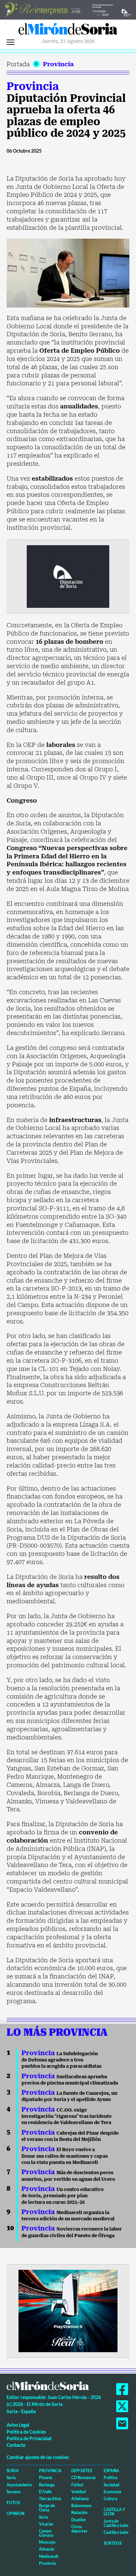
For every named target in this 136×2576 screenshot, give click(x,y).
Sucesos (14, 2492)
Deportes (82, 2471)
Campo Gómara (46, 2533)
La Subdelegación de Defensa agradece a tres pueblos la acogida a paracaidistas (61, 2060)
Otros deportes (79, 2529)
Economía (112, 2492)
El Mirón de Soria (68, 31)
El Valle (45, 2492)
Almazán (47, 2549)
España (111, 2471)
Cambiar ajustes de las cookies (38, 2457)
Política (110, 2478)
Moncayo (47, 2542)
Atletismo (80, 2499)
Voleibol (79, 2492)
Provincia (58, 64)
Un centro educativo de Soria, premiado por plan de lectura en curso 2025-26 (63, 2196)
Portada (18, 64)
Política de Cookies (26, 2432)
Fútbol (77, 2485)
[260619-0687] (68, 576)
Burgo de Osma (47, 2508)
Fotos (13, 2503)
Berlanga (47, 2485)
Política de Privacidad (29, 2438)
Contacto (16, 2445)
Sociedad (112, 2485)
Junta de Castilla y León (116, 2523)
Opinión (16, 2514)
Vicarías (46, 2524)
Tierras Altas (50, 2499)
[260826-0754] (68, 9)
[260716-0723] (68, 2310)
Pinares (46, 2478)
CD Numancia (83, 2478)
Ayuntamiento (19, 2485)
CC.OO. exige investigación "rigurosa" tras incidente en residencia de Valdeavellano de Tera (67, 2116)
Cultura (110, 2499)
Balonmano (81, 2506)
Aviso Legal (18, 2425)
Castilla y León (114, 2512)
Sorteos (113, 2543)
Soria (13, 2471)
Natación (79, 2513)
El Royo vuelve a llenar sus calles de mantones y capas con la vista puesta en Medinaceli (65, 2156)
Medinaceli (49, 2556)
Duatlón (79, 2520)
